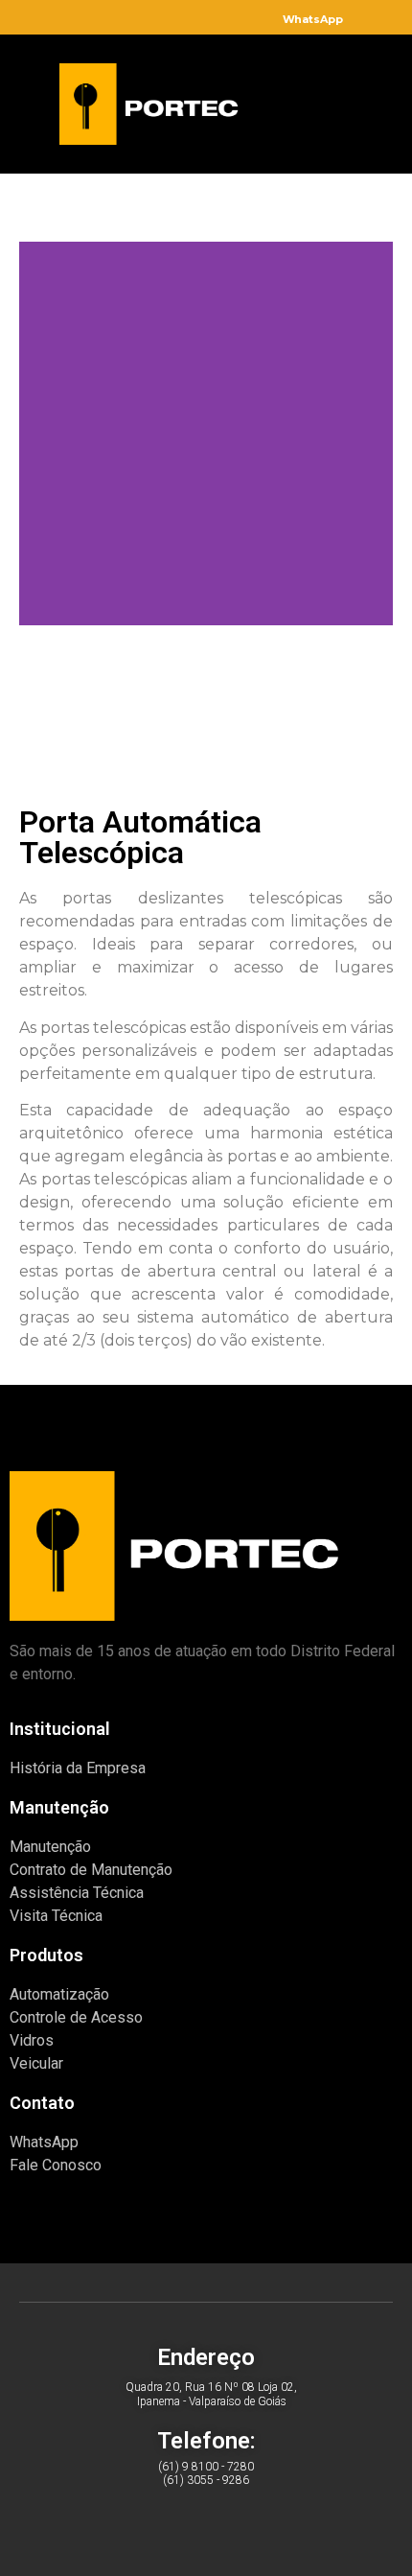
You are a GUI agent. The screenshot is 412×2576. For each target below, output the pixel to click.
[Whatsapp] (158, 2525)
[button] (307, 100)
